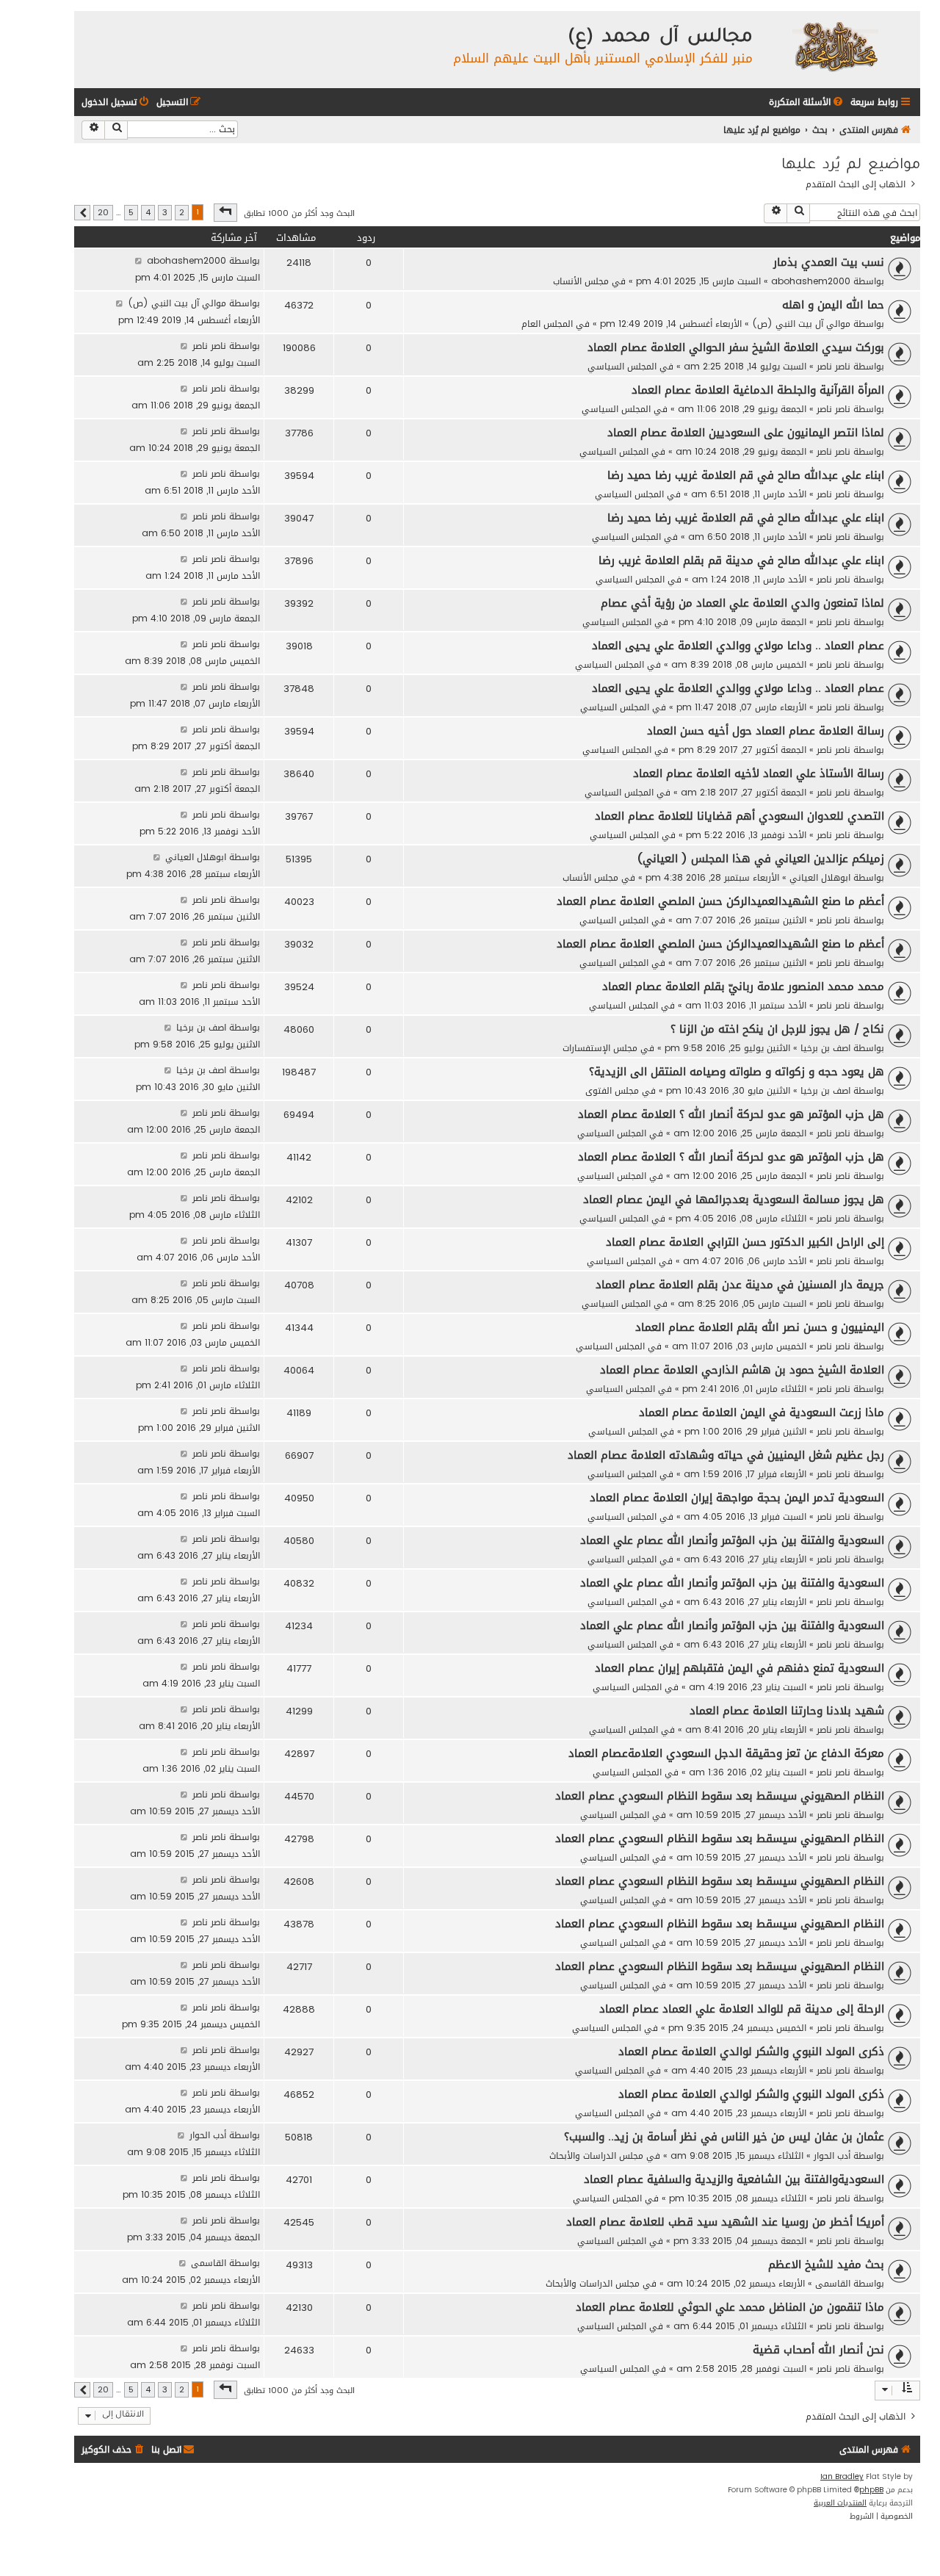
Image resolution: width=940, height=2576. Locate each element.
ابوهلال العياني (820, 877)
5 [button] (131, 213)
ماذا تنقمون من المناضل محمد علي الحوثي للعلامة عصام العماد (730, 2307)
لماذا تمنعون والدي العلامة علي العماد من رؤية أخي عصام (742, 603)
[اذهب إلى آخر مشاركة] (138, 260)
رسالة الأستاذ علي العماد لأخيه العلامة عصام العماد (759, 773)
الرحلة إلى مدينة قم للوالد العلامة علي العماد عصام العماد (742, 2009)
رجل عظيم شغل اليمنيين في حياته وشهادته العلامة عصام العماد (726, 1455)
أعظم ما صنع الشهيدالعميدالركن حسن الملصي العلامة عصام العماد (720, 901)
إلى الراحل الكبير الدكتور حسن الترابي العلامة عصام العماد (745, 1242)
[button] (225, 212)
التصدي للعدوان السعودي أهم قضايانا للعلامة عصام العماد (740, 816)
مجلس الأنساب (581, 281)
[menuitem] (807, 102)
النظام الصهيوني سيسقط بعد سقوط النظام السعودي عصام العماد (720, 1796)
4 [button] (148, 213)
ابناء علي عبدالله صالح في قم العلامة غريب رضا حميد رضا (746, 475)
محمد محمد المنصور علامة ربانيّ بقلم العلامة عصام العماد (743, 986)
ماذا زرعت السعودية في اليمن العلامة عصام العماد (762, 1413)
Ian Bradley (842, 2477)
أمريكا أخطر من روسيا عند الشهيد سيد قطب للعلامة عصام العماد (725, 2222)
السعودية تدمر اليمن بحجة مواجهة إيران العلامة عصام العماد (737, 1498)
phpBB (871, 2490)
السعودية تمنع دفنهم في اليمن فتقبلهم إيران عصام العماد (740, 1668)
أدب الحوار (832, 2155)
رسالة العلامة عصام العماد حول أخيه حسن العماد (766, 731)
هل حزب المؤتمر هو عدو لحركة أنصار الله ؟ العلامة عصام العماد (731, 1114)
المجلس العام (547, 324)
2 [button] (182, 213)
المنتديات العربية (840, 2503)
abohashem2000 (811, 281)
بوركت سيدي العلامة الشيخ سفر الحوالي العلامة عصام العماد (736, 347)
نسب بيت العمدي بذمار (829, 262)
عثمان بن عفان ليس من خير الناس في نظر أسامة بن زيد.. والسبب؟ (724, 2137)
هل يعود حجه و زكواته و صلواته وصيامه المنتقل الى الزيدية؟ (737, 1072)
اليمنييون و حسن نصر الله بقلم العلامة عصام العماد (760, 1327)
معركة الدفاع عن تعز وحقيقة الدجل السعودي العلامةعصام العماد (726, 1753)
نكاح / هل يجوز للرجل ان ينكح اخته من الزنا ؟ (777, 1029)
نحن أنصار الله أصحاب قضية (818, 2350)
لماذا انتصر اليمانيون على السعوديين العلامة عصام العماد (746, 433)
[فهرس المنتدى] (835, 46)
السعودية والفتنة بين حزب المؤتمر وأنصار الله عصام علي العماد (732, 1540)
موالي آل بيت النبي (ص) (801, 324)
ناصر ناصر (834, 366)
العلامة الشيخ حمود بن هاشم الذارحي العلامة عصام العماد (742, 1370)
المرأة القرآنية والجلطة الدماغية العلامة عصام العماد (758, 390)
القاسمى (833, 2283)
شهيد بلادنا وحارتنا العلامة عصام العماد (787, 1711)
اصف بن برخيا (825, 1048)
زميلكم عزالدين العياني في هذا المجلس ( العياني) (761, 859)
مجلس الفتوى (612, 1090)
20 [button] (103, 213)
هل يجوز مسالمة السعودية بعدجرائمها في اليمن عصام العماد (734, 1199)
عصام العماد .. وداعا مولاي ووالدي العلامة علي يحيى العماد (738, 646)
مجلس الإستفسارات (600, 1048)
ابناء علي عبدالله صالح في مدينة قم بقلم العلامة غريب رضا (741, 560)
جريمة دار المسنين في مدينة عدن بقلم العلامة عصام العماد (740, 1285)
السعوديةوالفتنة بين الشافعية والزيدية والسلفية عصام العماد (734, 2179)
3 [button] (165, 213)
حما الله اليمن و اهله (833, 305)
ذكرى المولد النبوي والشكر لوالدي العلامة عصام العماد (751, 2052)
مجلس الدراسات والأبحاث (596, 2155)
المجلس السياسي (622, 366)
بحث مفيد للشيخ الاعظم (826, 2265)
